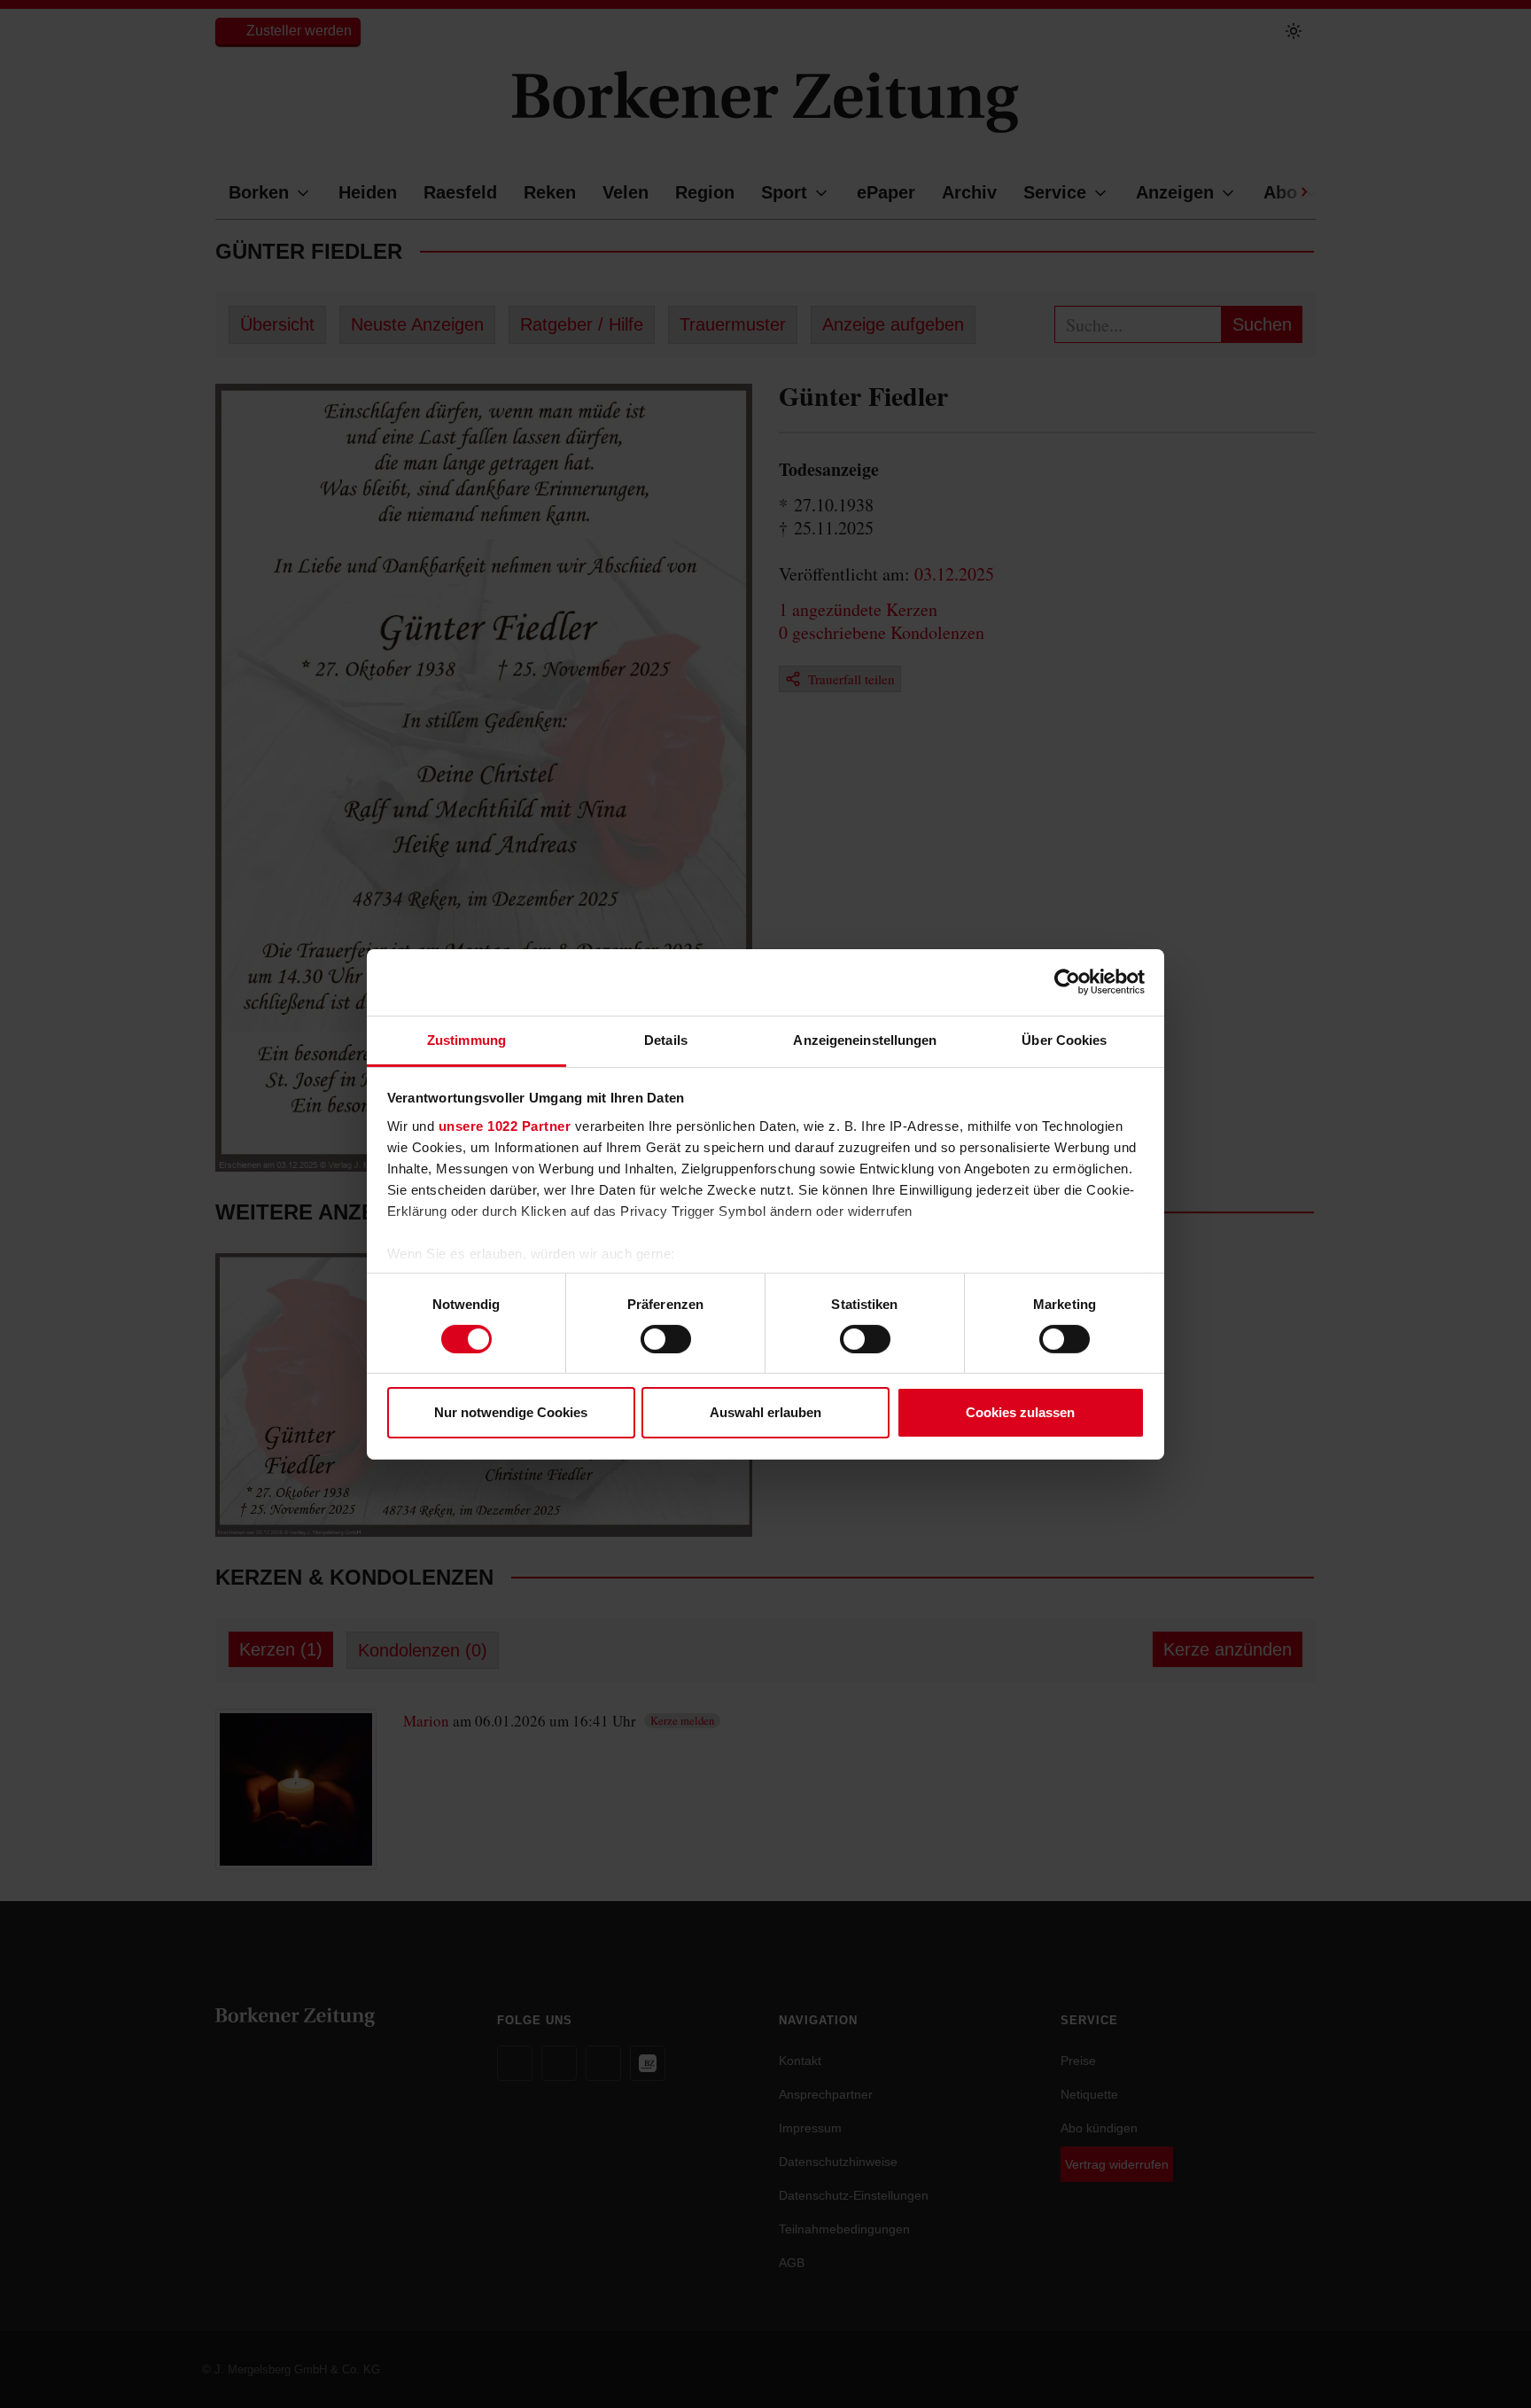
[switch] (666, 1339)
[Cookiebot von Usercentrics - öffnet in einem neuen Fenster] (1067, 982)
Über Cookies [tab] (1064, 1039)
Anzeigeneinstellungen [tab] (865, 1039)
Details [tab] (666, 1039)
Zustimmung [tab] (466, 1039)
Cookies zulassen (1020, 1412)
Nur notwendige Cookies (511, 1412)
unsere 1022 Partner (505, 1125)
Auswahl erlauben (765, 1412)
